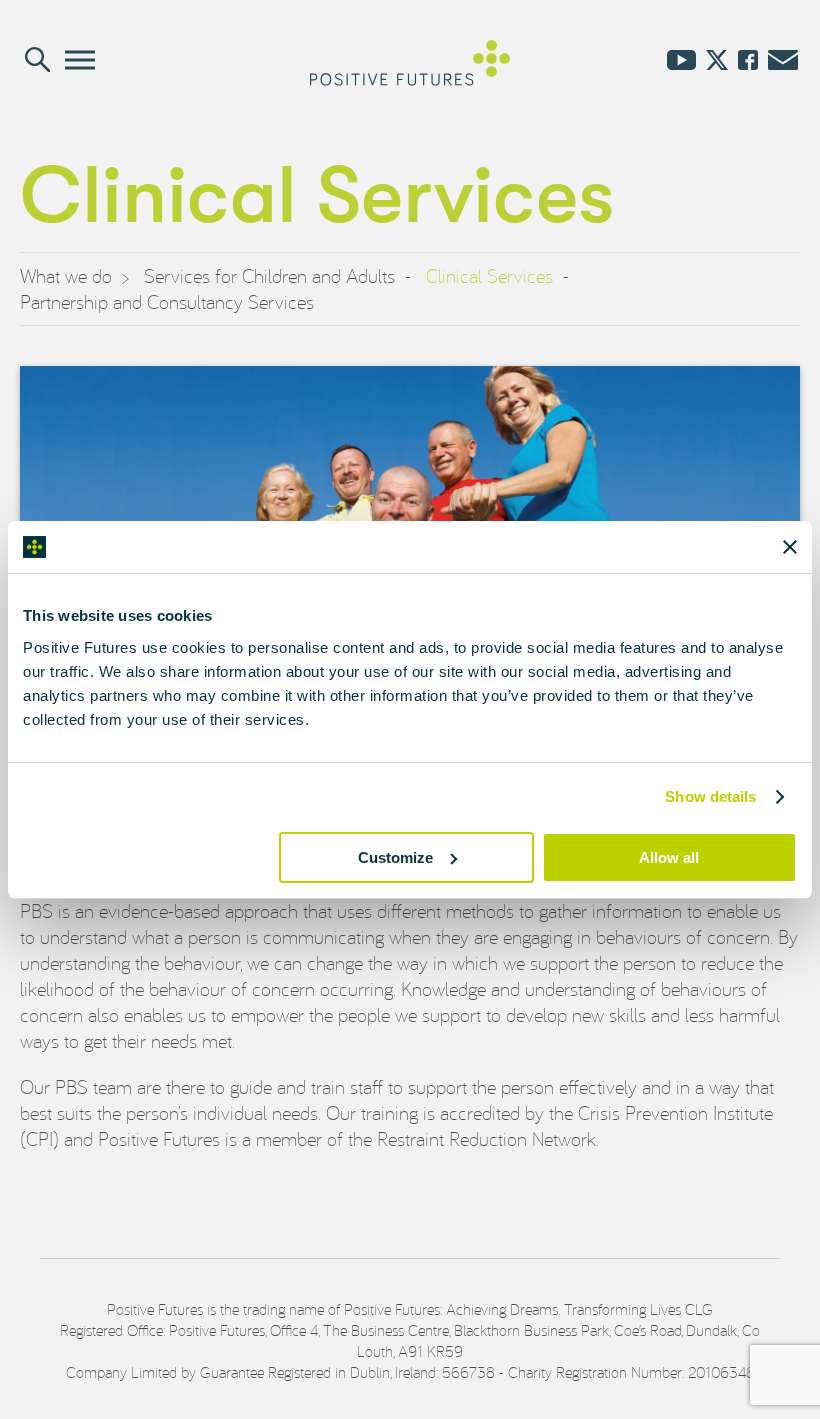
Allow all (669, 857)
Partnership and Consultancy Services (167, 301)
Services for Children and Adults (269, 275)
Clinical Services (489, 275)
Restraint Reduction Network (486, 1138)
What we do (66, 275)
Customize (395, 857)
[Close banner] (790, 547)
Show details (710, 796)
